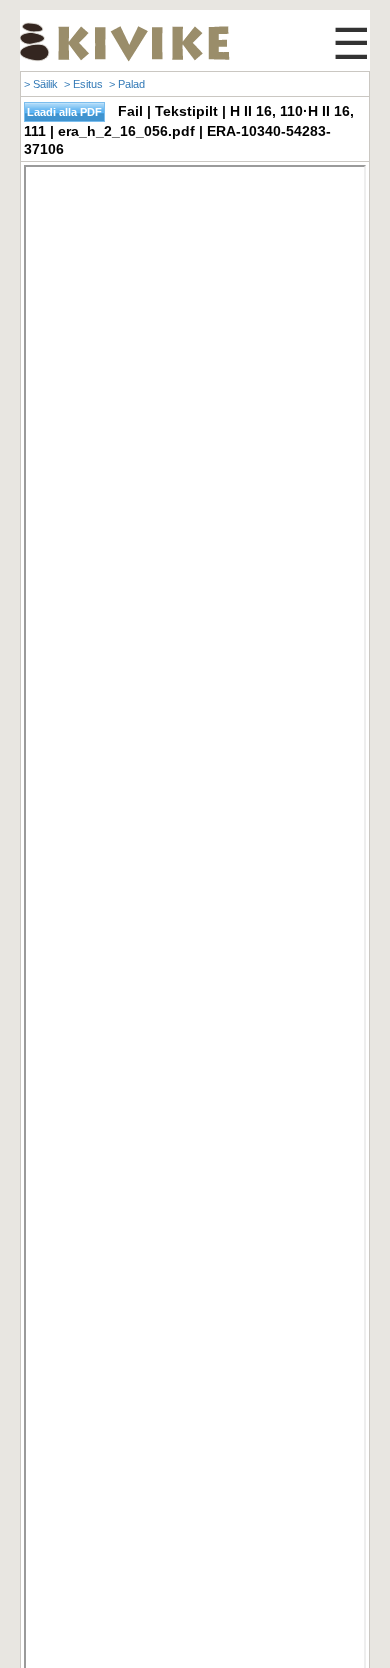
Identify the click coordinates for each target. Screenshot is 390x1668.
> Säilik (41, 84)
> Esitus (83, 84)
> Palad (127, 84)
